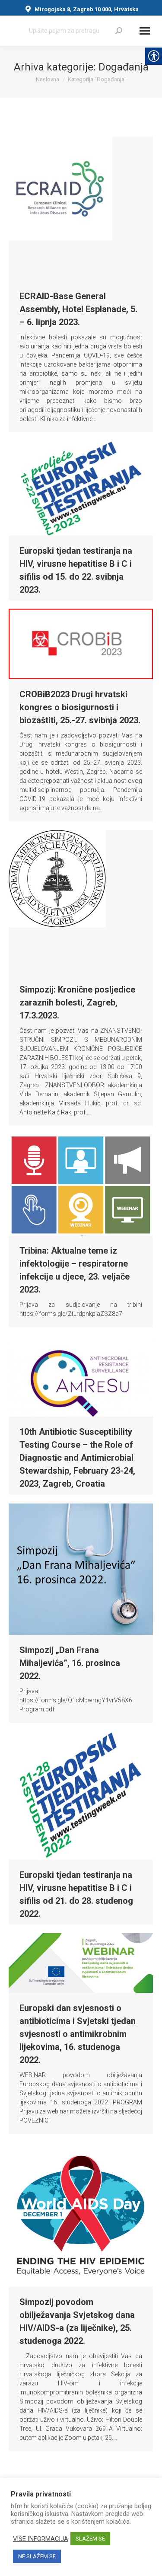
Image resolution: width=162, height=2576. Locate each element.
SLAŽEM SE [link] (90, 2539)
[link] (119, 31)
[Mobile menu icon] (145, 31)
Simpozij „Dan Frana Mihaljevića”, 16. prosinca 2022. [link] (70, 1663)
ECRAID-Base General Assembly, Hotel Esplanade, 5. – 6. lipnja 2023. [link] (78, 309)
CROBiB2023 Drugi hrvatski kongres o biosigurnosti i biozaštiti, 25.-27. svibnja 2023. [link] (80, 707)
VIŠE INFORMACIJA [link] (41, 2539)
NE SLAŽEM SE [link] (37, 2556)
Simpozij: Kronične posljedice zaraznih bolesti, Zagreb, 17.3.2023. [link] (77, 1002)
